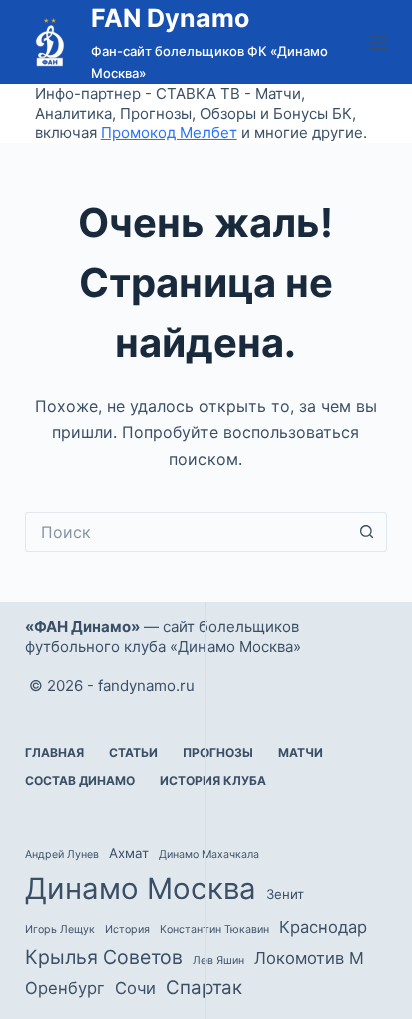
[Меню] (378, 42)
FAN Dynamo (170, 18)
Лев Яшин (218, 960)
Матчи (300, 752)
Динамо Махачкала (209, 854)
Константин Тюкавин (214, 929)
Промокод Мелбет (169, 132)
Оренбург (65, 988)
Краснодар (323, 927)
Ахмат (129, 853)
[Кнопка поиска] (367, 532)
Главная (54, 752)
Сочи (135, 988)
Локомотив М (309, 958)
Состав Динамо (80, 780)
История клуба (213, 780)
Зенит (285, 894)
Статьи (133, 752)
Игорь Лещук (60, 929)
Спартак (204, 987)
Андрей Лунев (62, 854)
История (127, 929)
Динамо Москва (140, 888)
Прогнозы (218, 752)
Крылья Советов (104, 957)
